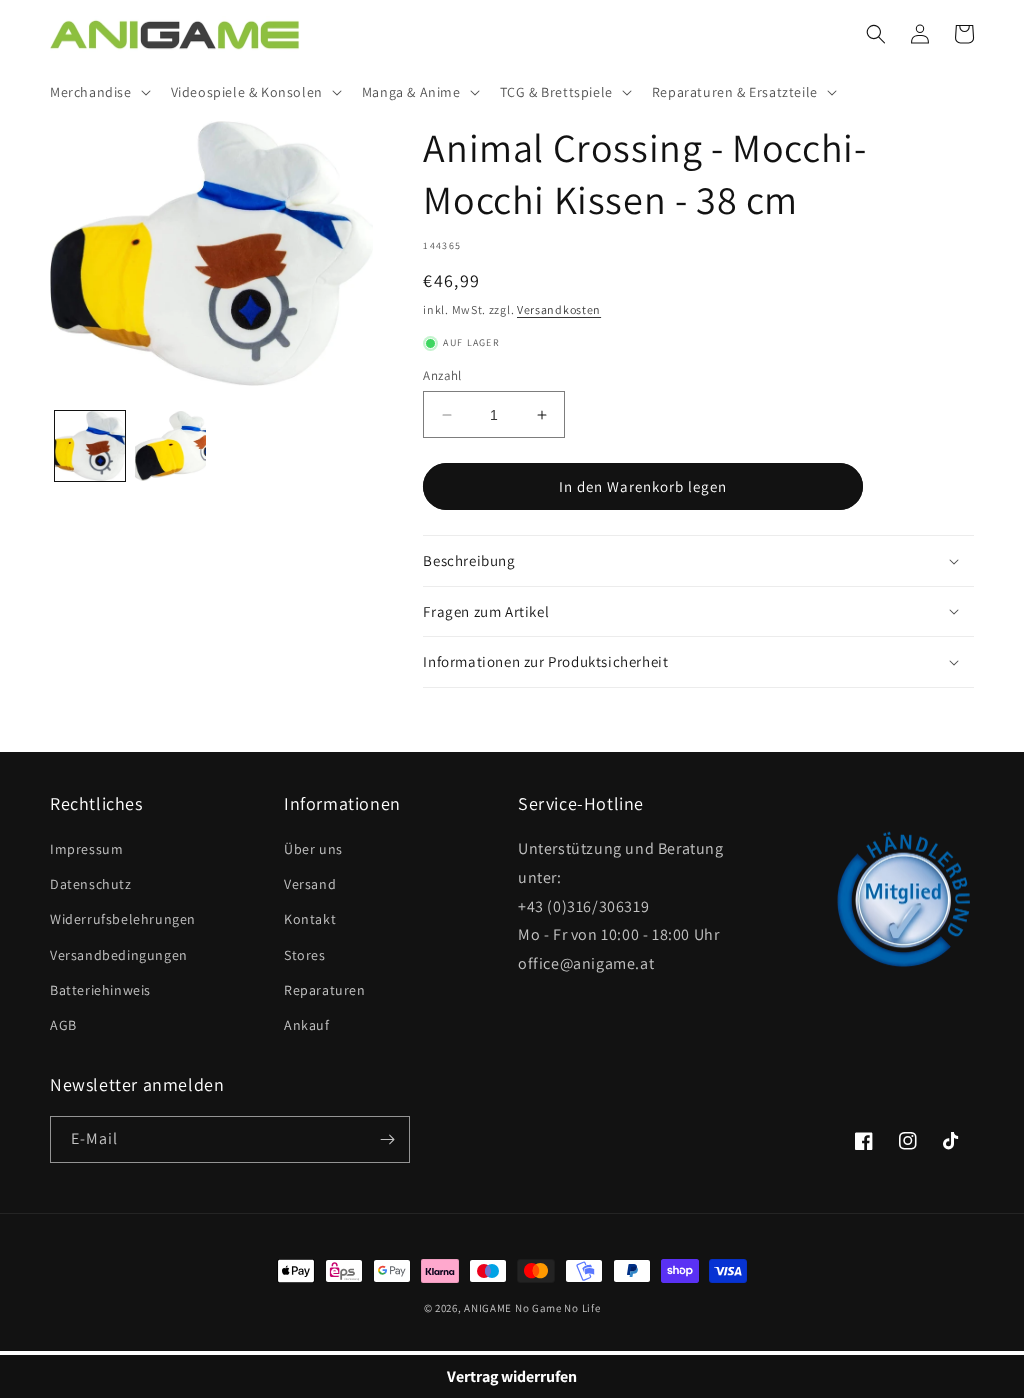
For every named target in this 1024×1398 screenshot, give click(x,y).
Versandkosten (559, 309)
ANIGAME (488, 1308)
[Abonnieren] (387, 1139)
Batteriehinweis (100, 990)
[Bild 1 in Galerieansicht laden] (90, 446)
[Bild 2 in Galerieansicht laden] (170, 446)
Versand (310, 884)
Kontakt (310, 919)
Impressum (86, 849)
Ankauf (307, 1025)
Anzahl (442, 375)
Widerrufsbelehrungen (123, 919)
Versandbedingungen (119, 955)
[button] (98, 92)
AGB (63, 1025)
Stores (305, 955)
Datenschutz (91, 884)
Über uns (313, 849)
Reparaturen (325, 990)
